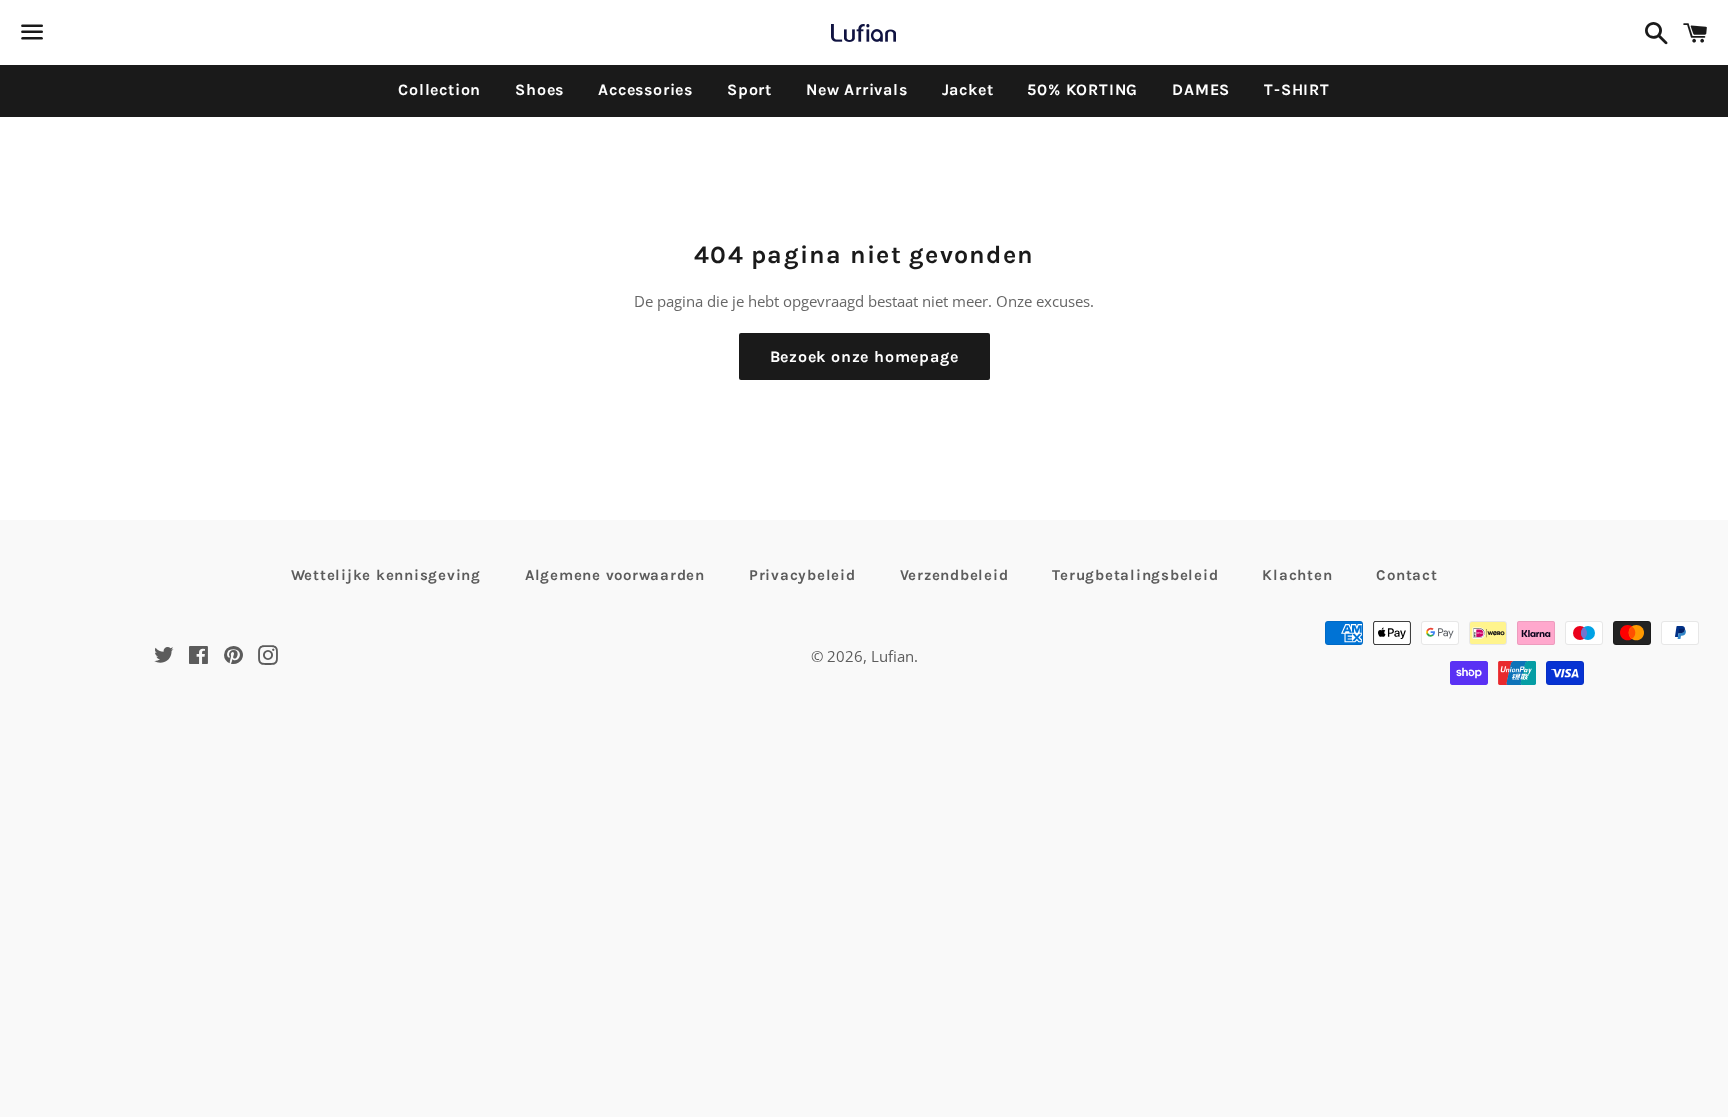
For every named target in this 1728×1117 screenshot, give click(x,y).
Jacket (968, 89)
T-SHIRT (1297, 89)
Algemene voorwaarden (615, 575)
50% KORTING (1082, 89)
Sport (749, 89)
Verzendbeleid (954, 575)
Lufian (892, 656)
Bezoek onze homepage (864, 356)
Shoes (539, 89)
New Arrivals (857, 89)
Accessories (645, 89)
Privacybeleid (802, 575)
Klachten (1297, 575)
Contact (1406, 575)
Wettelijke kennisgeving (386, 575)
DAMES (1201, 89)
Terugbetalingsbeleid (1135, 575)
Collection (439, 89)
